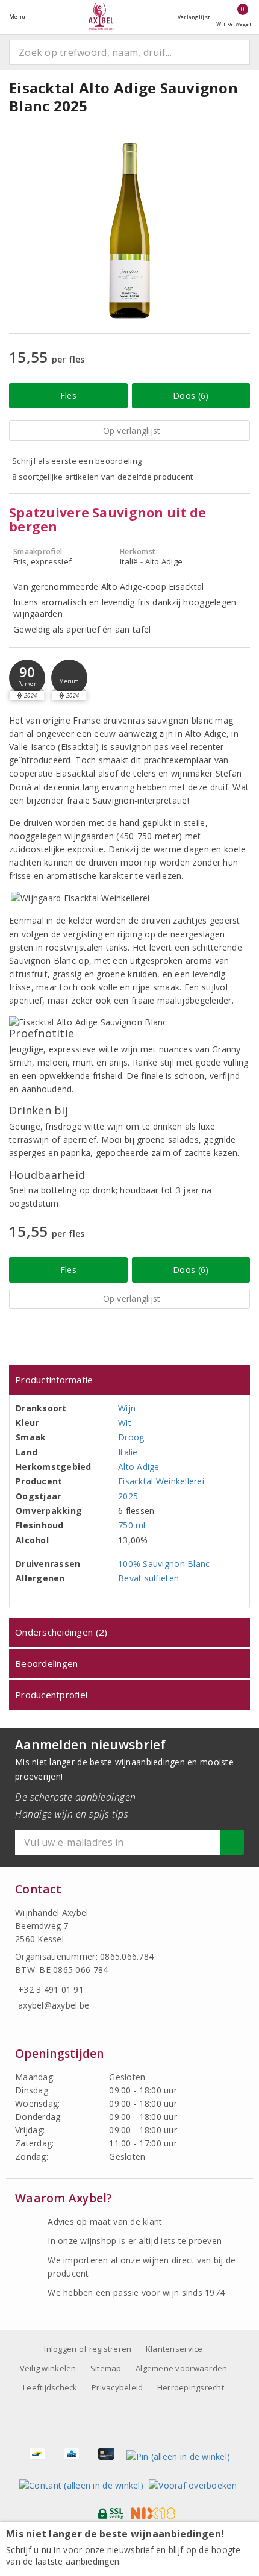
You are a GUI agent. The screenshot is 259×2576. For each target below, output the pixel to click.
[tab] (129, 1380)
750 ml (132, 1525)
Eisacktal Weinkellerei (161, 1481)
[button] (27, 678)
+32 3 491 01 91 (51, 1990)
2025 (128, 1496)
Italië (128, 1452)
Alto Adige (139, 1467)
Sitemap (106, 2368)
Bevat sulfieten (148, 1578)
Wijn (127, 1408)
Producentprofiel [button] (51, 1695)
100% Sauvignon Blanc (164, 1564)
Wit (125, 1423)
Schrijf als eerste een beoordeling (77, 461)
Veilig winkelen (48, 2368)
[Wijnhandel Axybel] (101, 17)
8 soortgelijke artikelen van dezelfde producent (103, 477)
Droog (131, 1437)
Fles (68, 395)
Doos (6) (191, 395)
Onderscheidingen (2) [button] (61, 1632)
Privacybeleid (117, 2387)
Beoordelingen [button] (46, 1663)
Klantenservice (174, 2349)
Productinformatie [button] (54, 1380)
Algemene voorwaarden (181, 2368)
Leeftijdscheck (50, 2387)
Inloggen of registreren (88, 2349)
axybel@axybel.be (54, 2005)
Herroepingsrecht (191, 2387)
